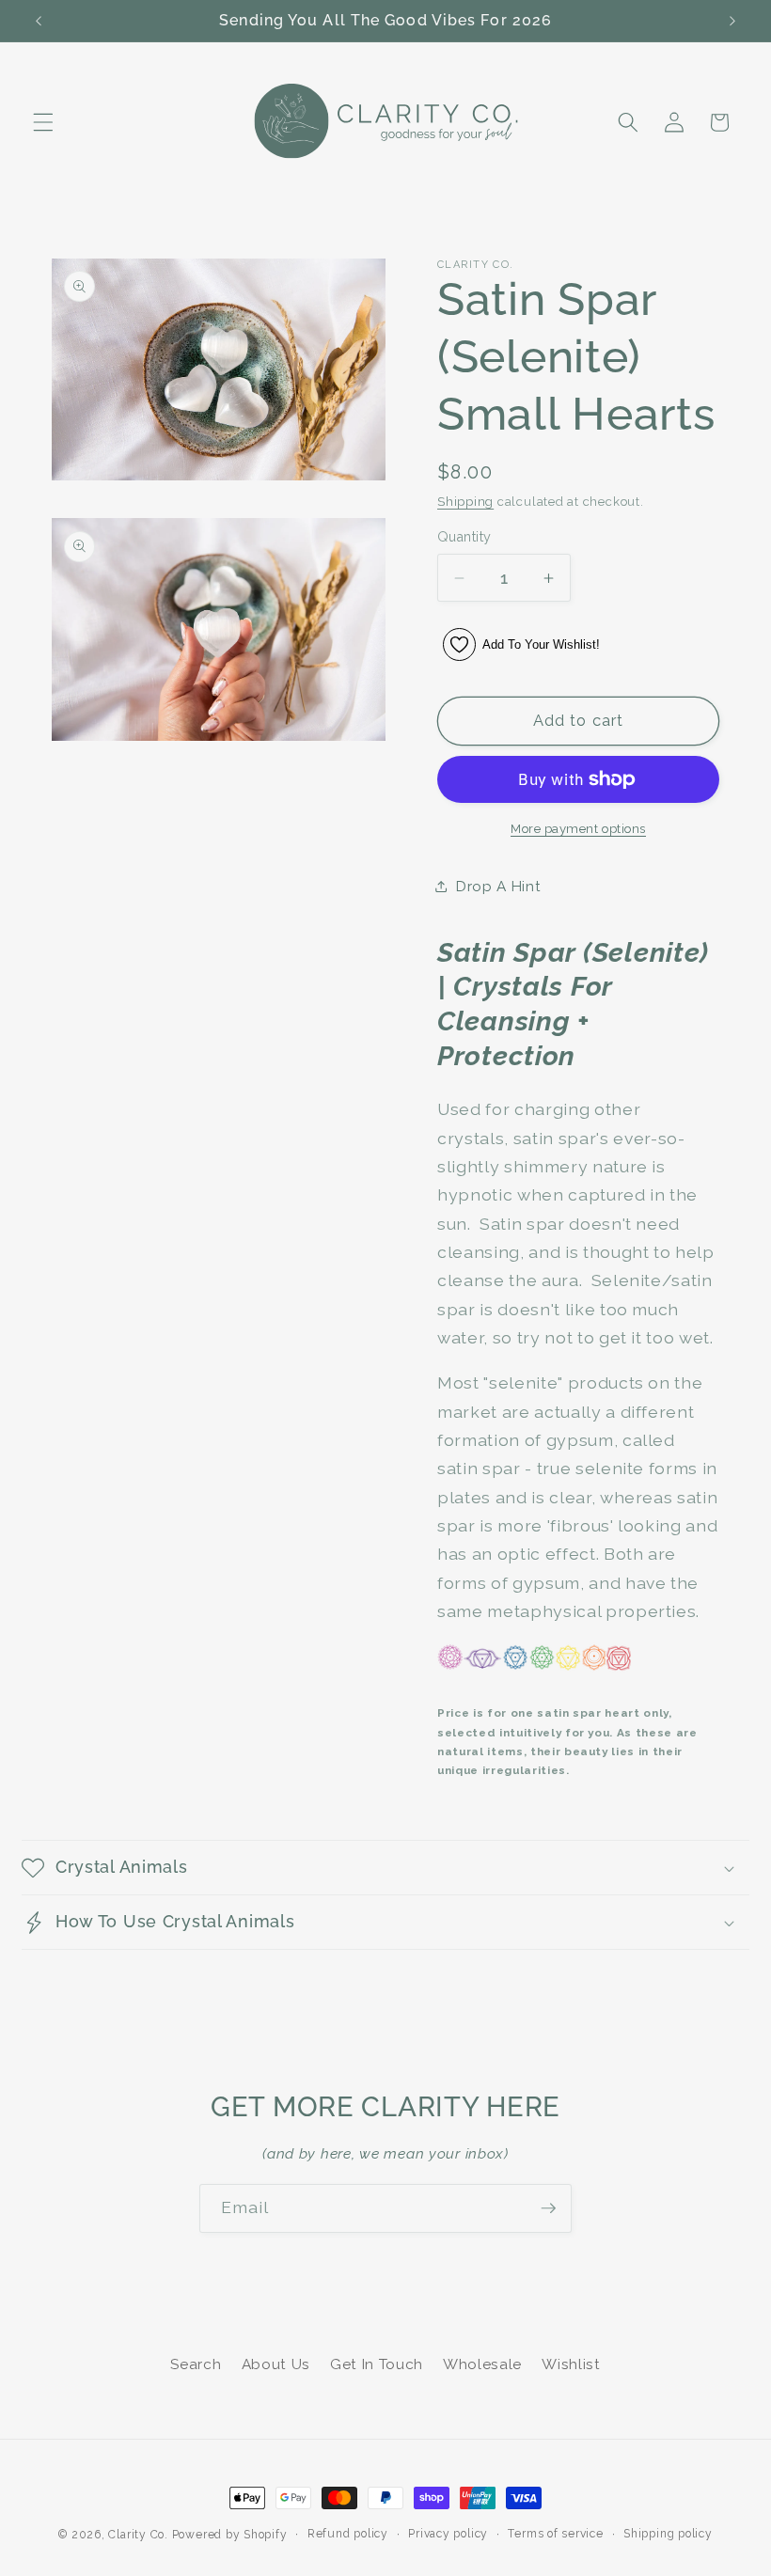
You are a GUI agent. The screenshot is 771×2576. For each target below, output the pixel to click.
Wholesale (482, 2364)
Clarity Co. (138, 2535)
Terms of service (555, 2534)
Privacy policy (448, 2534)
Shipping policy (668, 2534)
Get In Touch (377, 2364)
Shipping (465, 502)
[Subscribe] (548, 2208)
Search (196, 2364)
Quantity (464, 537)
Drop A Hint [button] (498, 887)
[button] (43, 122)
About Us (276, 2364)
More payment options (578, 829)
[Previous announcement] (39, 21)
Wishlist (571, 2364)
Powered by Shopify (230, 2535)
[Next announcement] (732, 21)
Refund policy (348, 2534)
